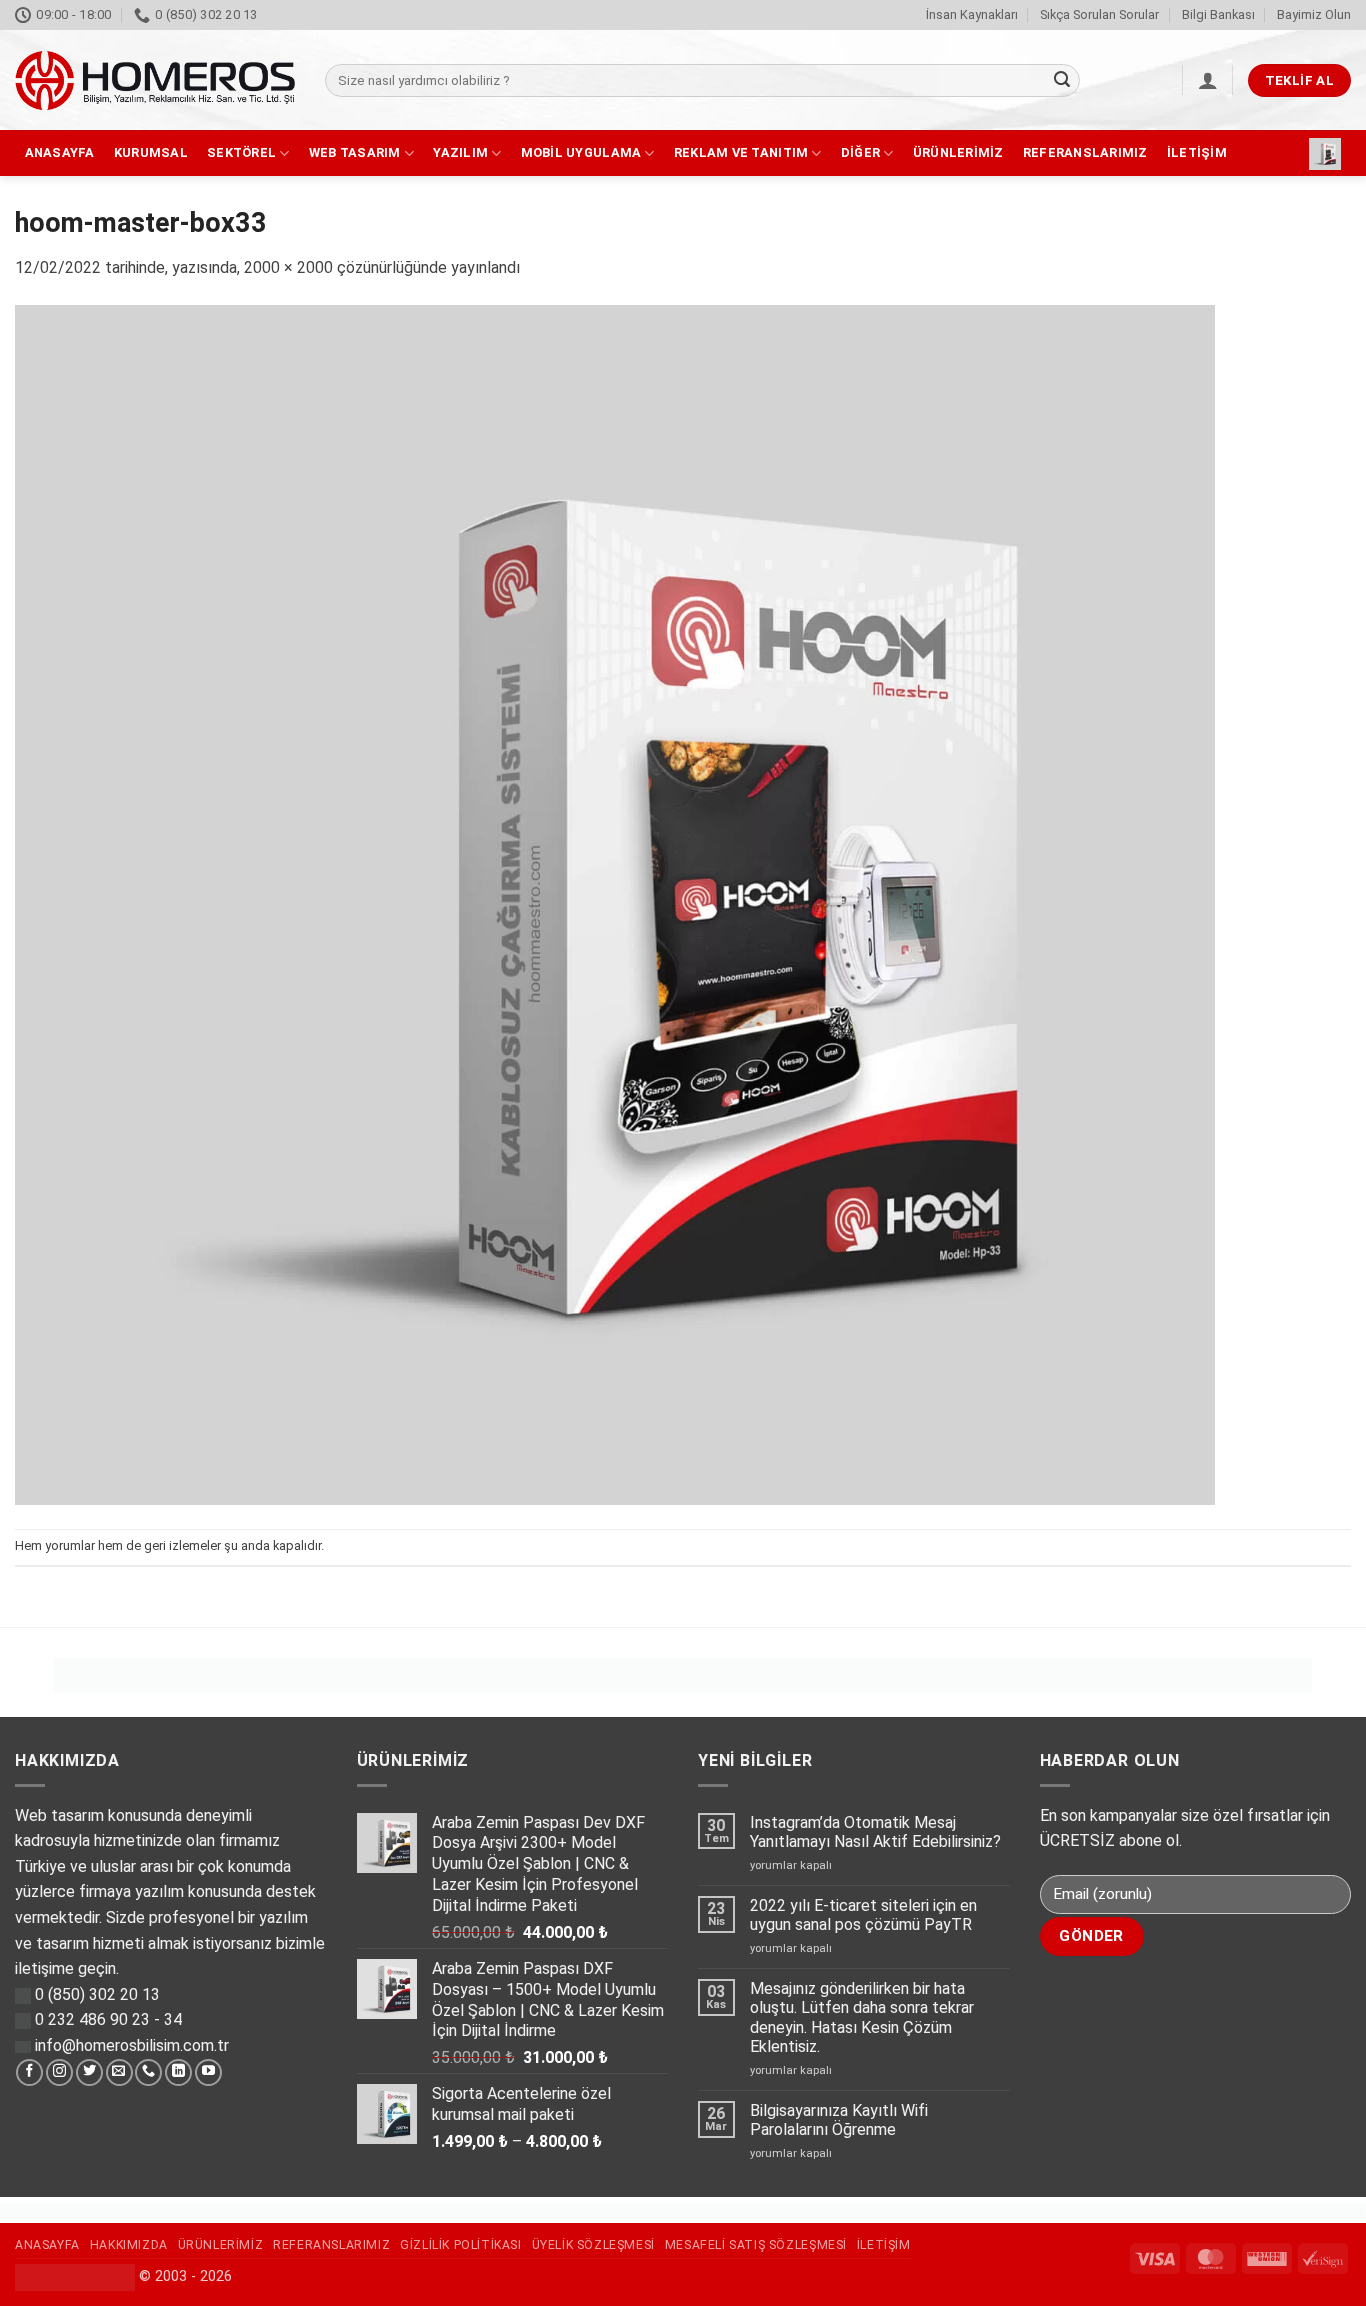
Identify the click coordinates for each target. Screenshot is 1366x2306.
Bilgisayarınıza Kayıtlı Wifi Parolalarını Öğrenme (839, 2120)
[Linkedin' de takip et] (178, 2073)
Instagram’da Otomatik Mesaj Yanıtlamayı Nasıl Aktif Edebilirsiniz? (875, 1832)
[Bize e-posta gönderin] (119, 2073)
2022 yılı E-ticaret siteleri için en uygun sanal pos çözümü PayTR (863, 1915)
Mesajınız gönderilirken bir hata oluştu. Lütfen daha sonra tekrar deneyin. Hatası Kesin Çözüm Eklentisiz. (862, 2017)
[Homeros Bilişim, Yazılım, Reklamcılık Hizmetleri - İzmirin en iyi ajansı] (155, 80)
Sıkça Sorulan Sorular (1099, 14)
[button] (1208, 80)
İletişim (1197, 152)
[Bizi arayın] (148, 2073)
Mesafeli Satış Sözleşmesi (756, 2245)
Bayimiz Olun (1314, 14)
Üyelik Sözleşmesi (593, 2245)
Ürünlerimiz (958, 152)
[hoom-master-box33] (615, 903)
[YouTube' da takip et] (208, 2073)
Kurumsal (151, 152)
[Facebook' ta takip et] (29, 2073)
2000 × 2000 (288, 267)
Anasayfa (60, 152)
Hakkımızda (129, 2245)
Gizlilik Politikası (461, 2245)
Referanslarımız (1085, 152)
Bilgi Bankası (1218, 14)
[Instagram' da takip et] (59, 2073)
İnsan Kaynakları (972, 14)
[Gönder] (1062, 81)
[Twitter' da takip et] (89, 2073)
